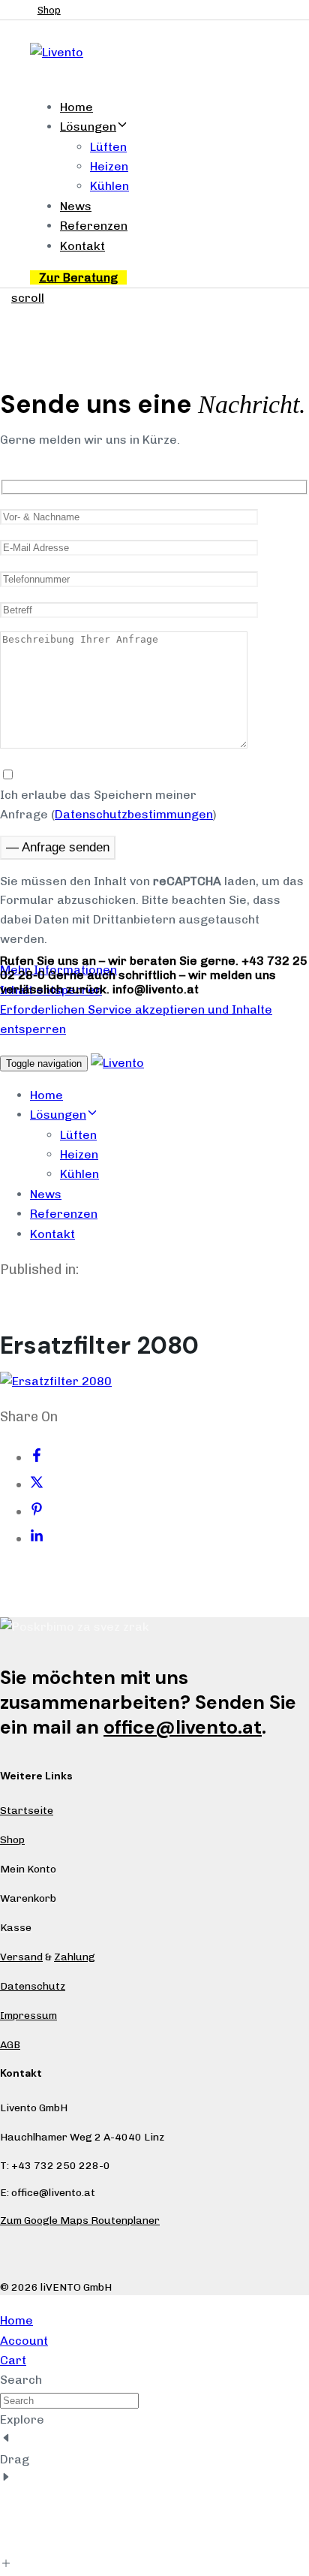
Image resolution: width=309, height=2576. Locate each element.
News (76, 206)
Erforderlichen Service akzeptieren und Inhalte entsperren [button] (136, 1019)
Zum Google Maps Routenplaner (80, 2220)
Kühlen (109, 186)
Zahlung (75, 1957)
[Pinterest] (37, 1511)
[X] (37, 1484)
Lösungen (88, 127)
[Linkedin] (37, 1538)
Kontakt (82, 246)
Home (76, 107)
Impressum (28, 2016)
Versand (21, 1957)
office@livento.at (183, 1727)
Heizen (109, 166)
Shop (12, 1840)
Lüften (108, 147)
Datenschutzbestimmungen (134, 814)
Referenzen (94, 226)
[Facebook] (37, 1457)
